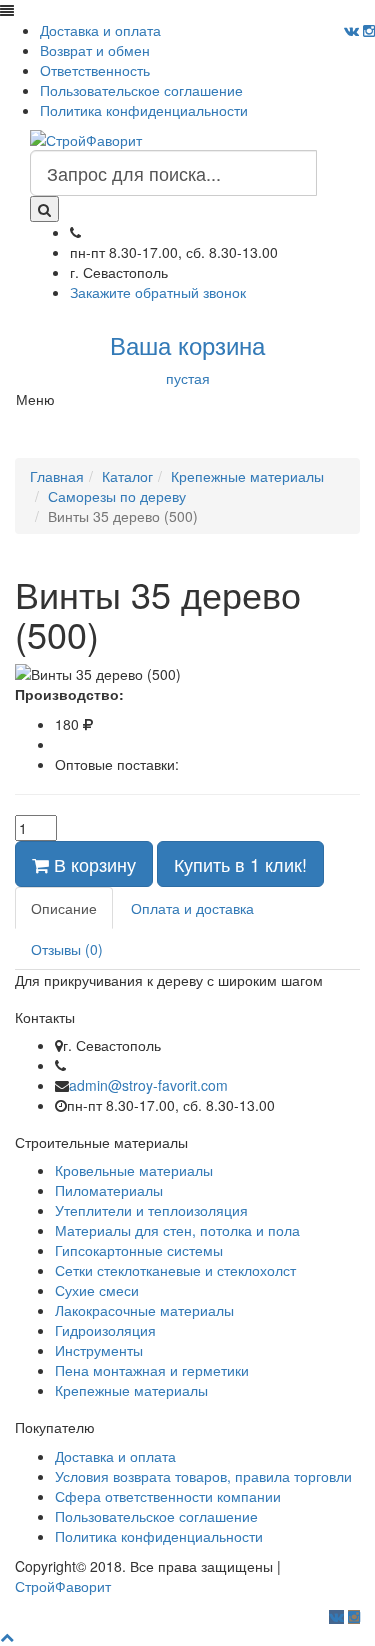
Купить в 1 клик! (240, 864)
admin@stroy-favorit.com (148, 1085)
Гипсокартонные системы (139, 1250)
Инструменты (99, 1350)
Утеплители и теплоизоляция (151, 1210)
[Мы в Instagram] (369, 30)
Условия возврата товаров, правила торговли (203, 1476)
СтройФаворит (63, 1586)
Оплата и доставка (192, 908)
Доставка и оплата (100, 30)
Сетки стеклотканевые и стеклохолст (175, 1270)
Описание (64, 908)
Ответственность (95, 70)
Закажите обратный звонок (158, 292)
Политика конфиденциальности (144, 110)
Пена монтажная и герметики (152, 1370)
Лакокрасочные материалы (144, 1310)
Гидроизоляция (105, 1330)
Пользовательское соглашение (141, 90)
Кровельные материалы (134, 1170)
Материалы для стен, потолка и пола (177, 1230)
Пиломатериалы (109, 1190)
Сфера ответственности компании (168, 1496)
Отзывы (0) (67, 949)
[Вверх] (7, 1636)
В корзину (92, 864)
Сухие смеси (97, 1290)
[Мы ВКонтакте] (351, 30)
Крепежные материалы (131, 1390)
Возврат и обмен (95, 50)
